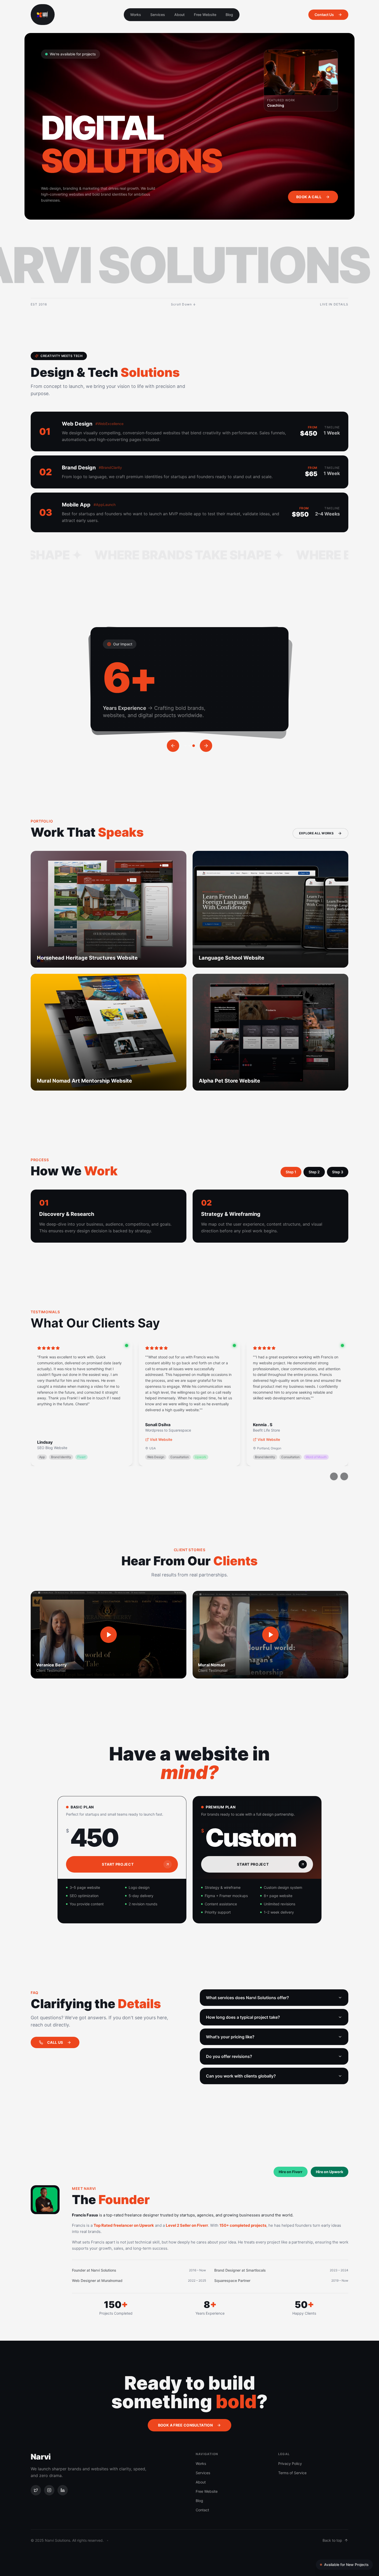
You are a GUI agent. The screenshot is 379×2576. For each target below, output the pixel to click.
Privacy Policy (290, 2463)
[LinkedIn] (63, 2490)
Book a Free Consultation (185, 2425)
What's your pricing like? (230, 2037)
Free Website (205, 15)
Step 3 (338, 1172)
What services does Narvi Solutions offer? (248, 1998)
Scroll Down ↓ (184, 304)
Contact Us (324, 15)
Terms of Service (292, 2473)
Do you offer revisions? (229, 2056)
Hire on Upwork (329, 2172)
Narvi (41, 2457)
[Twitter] (36, 2490)
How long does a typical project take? (243, 2017)
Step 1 (291, 1172)
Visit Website (161, 1439)
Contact (202, 2510)
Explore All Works (316, 833)
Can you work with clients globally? (241, 2076)
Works (136, 15)
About (179, 15)
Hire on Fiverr (291, 2172)
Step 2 (314, 1172)
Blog (229, 15)
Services (158, 15)
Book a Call (309, 197)
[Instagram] (49, 2490)
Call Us (55, 2042)
